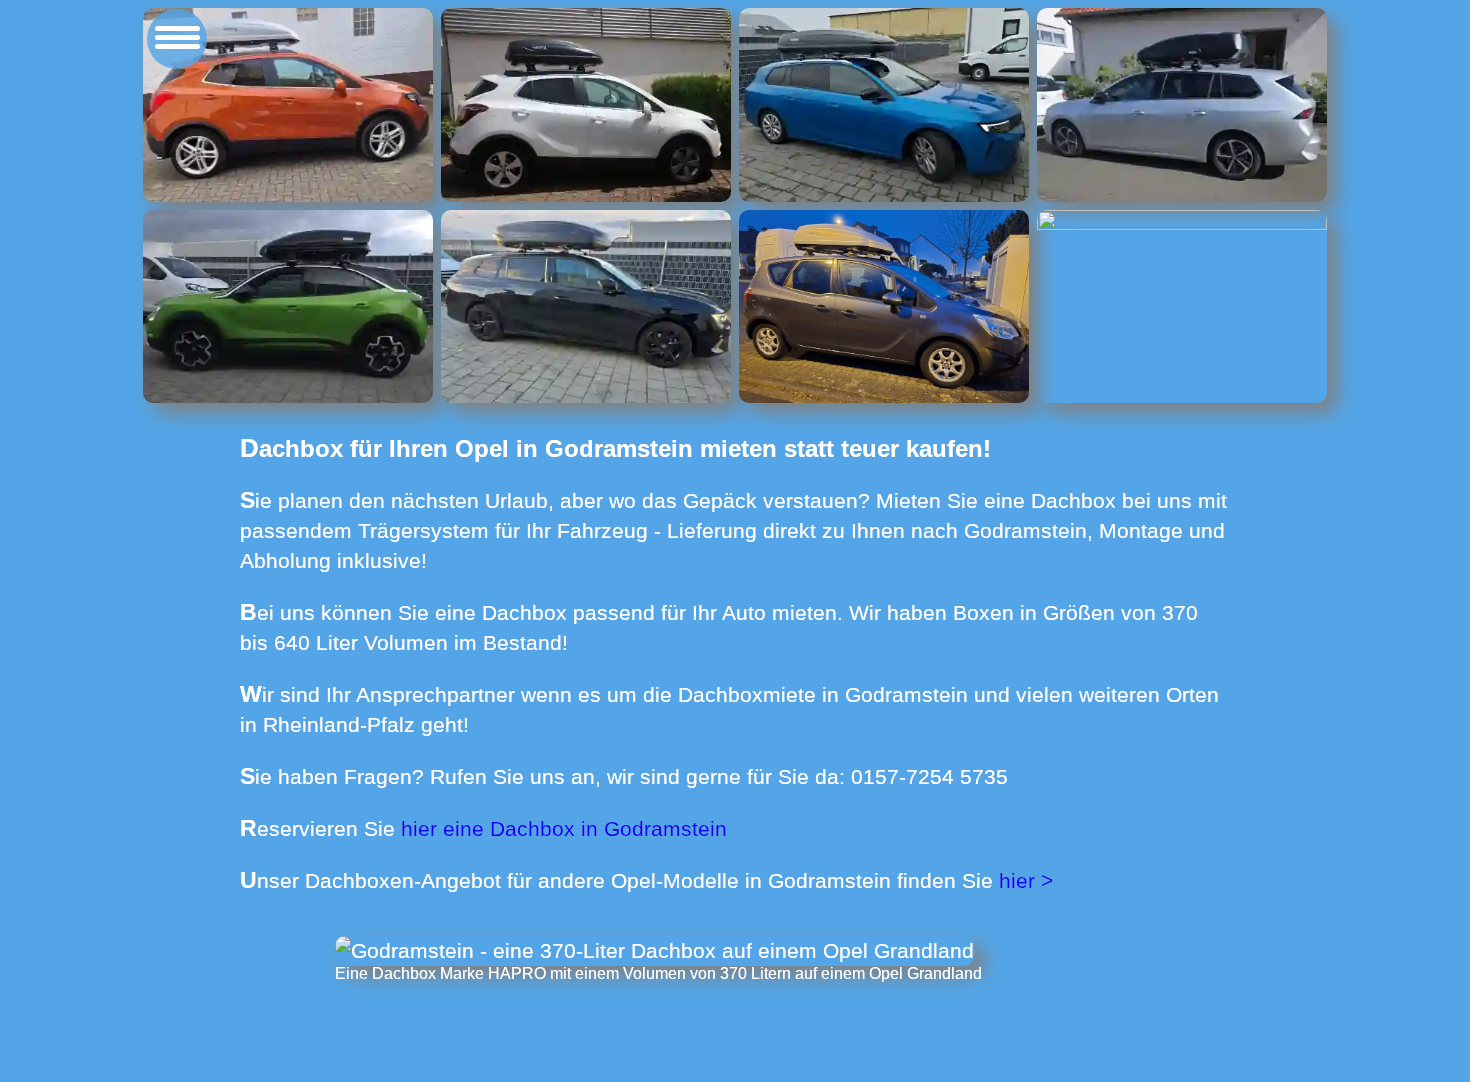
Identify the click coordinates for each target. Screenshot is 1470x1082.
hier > (1026, 880)
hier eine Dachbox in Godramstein (564, 828)
